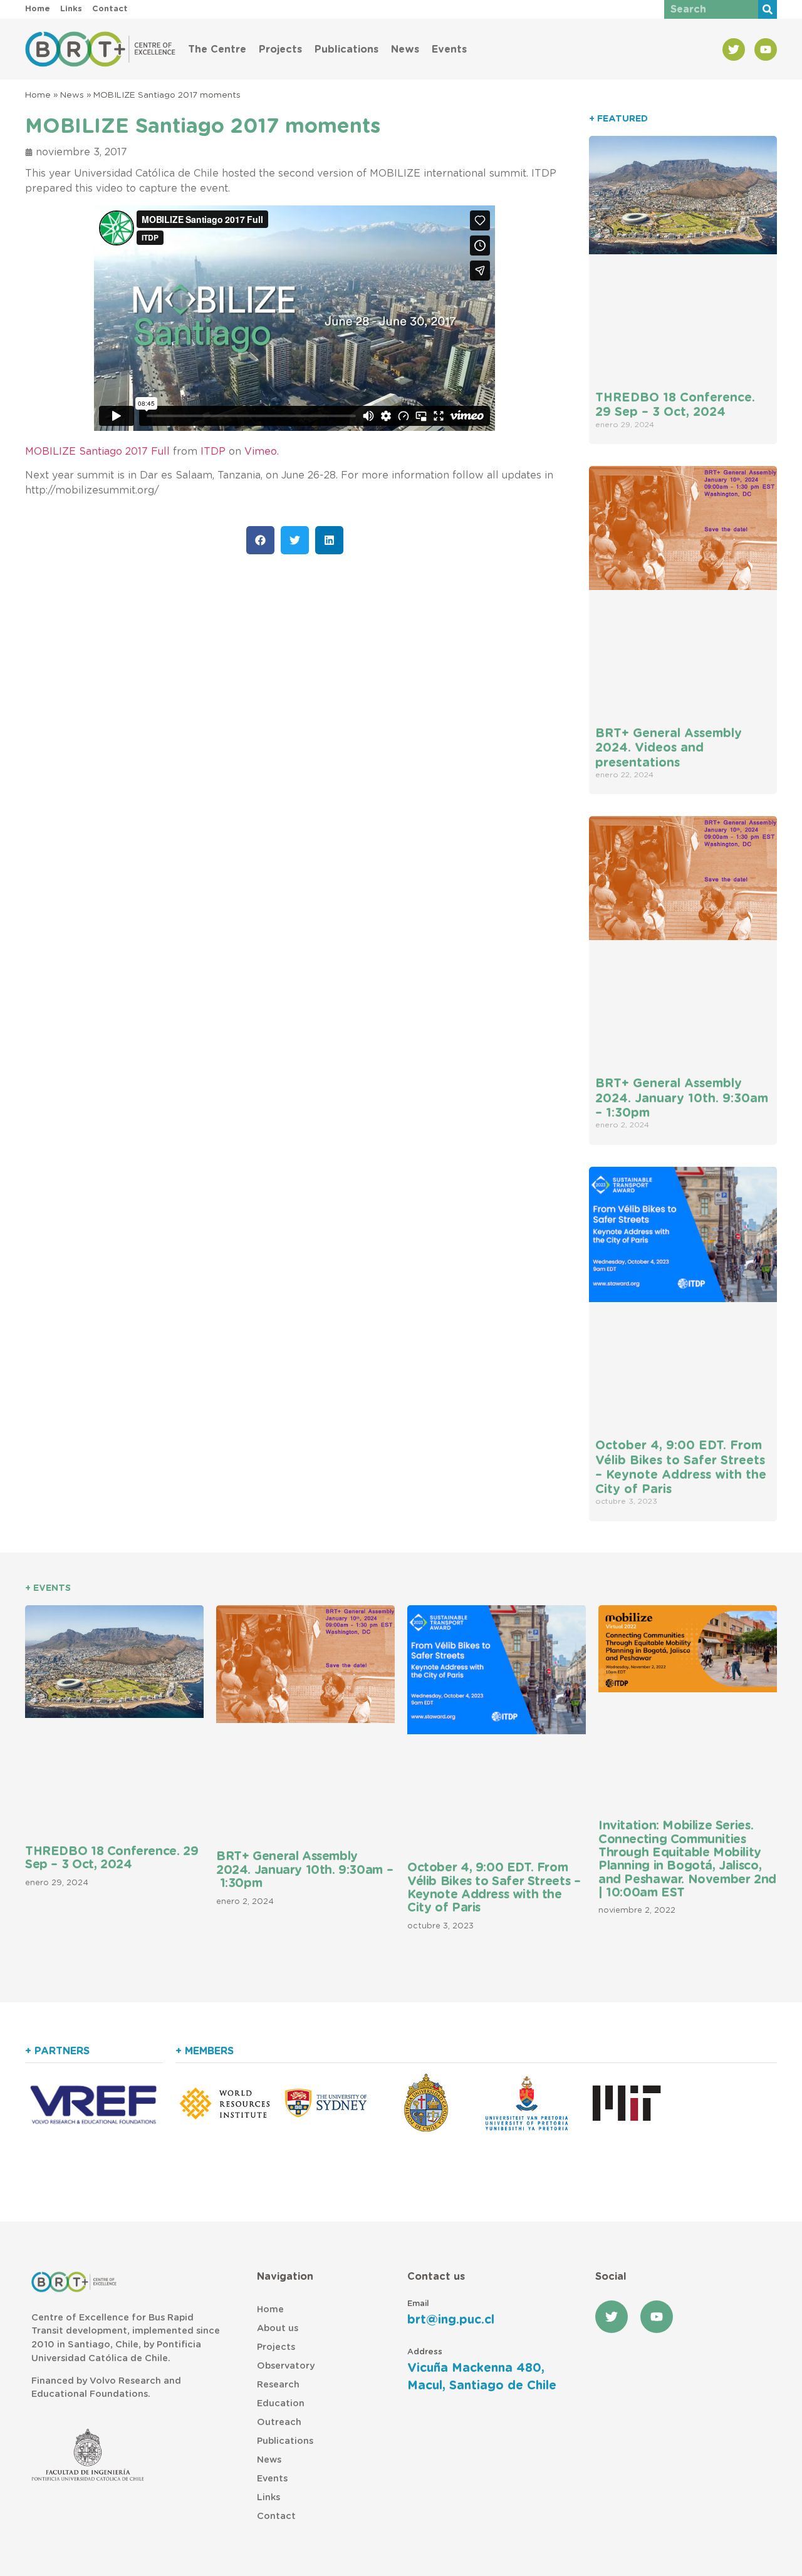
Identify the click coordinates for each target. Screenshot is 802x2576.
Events (449, 49)
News (405, 49)
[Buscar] (768, 9)
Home (38, 95)
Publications (346, 49)
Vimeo (261, 452)
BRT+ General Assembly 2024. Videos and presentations (669, 748)
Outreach (279, 2422)
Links (268, 2497)
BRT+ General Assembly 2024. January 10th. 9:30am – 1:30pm (682, 1098)
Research (278, 2385)
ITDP (213, 452)
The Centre (217, 49)
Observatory (286, 2366)
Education (281, 2403)
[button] (260, 540)
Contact (276, 2516)
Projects (280, 49)
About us (278, 2328)
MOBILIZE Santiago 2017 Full (97, 452)
